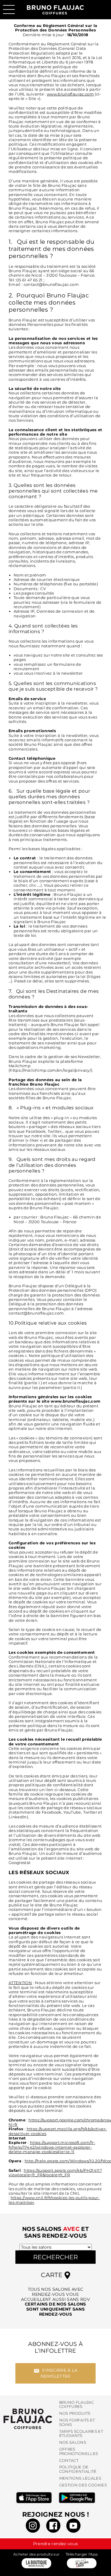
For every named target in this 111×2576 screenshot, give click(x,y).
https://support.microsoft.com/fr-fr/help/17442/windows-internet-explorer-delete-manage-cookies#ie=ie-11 (52, 2147)
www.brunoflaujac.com (70, 94)
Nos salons (73, 2442)
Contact (69, 2460)
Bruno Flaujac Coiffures (77, 2405)
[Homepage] (28, 2419)
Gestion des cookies (83, 2485)
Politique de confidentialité (78, 2469)
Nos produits (75, 2413)
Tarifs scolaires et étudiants (81, 2434)
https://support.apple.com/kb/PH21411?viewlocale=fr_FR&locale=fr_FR (55, 2173)
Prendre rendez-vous (56, 2544)
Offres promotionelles (79, 2451)
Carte (53, 2275)
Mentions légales (80, 2478)
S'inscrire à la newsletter (59, 2373)
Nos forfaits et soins (77, 2422)
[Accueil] (55, 8)
